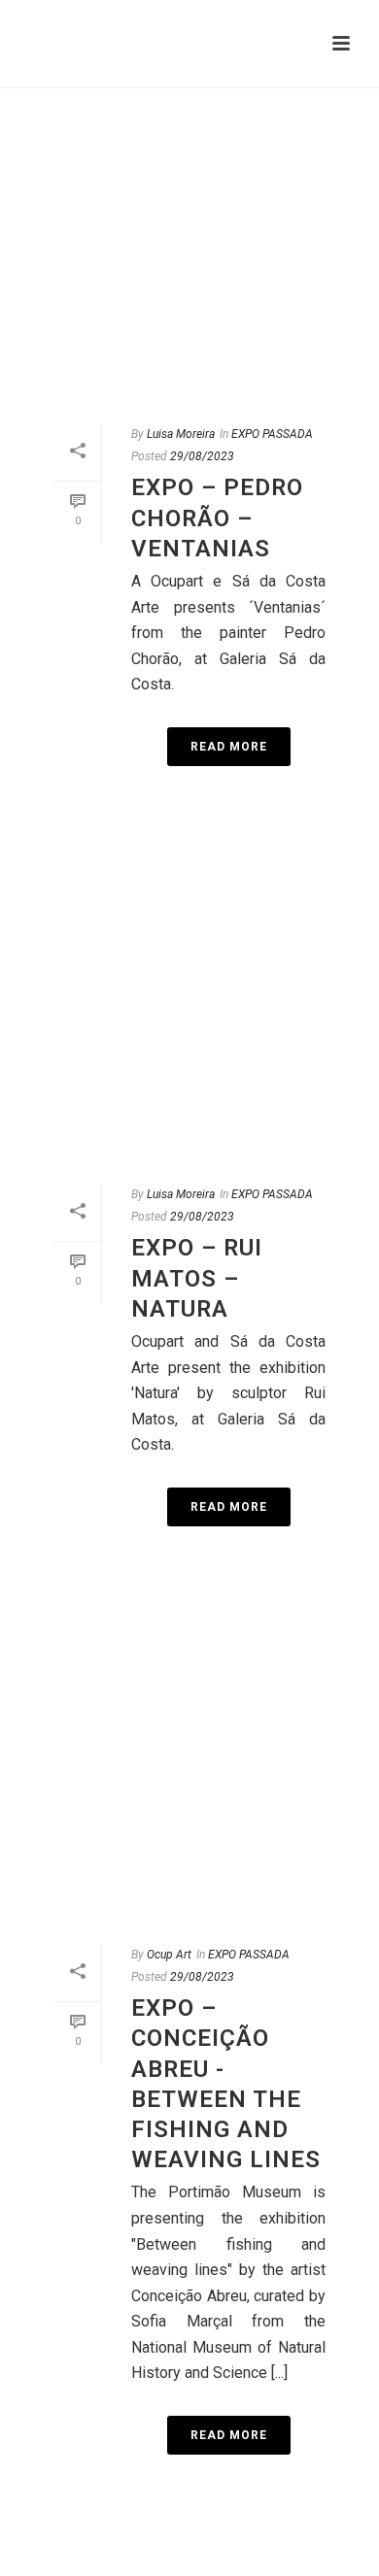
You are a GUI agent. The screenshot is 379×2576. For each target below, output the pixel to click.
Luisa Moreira (181, 434)
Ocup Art (169, 1955)
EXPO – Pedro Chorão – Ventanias (217, 518)
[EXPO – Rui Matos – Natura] (189, 1004)
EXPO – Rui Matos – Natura (197, 1278)
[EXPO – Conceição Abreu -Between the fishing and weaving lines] (189, 1764)
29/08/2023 (202, 456)
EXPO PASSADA (272, 434)
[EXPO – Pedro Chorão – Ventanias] (189, 244)
